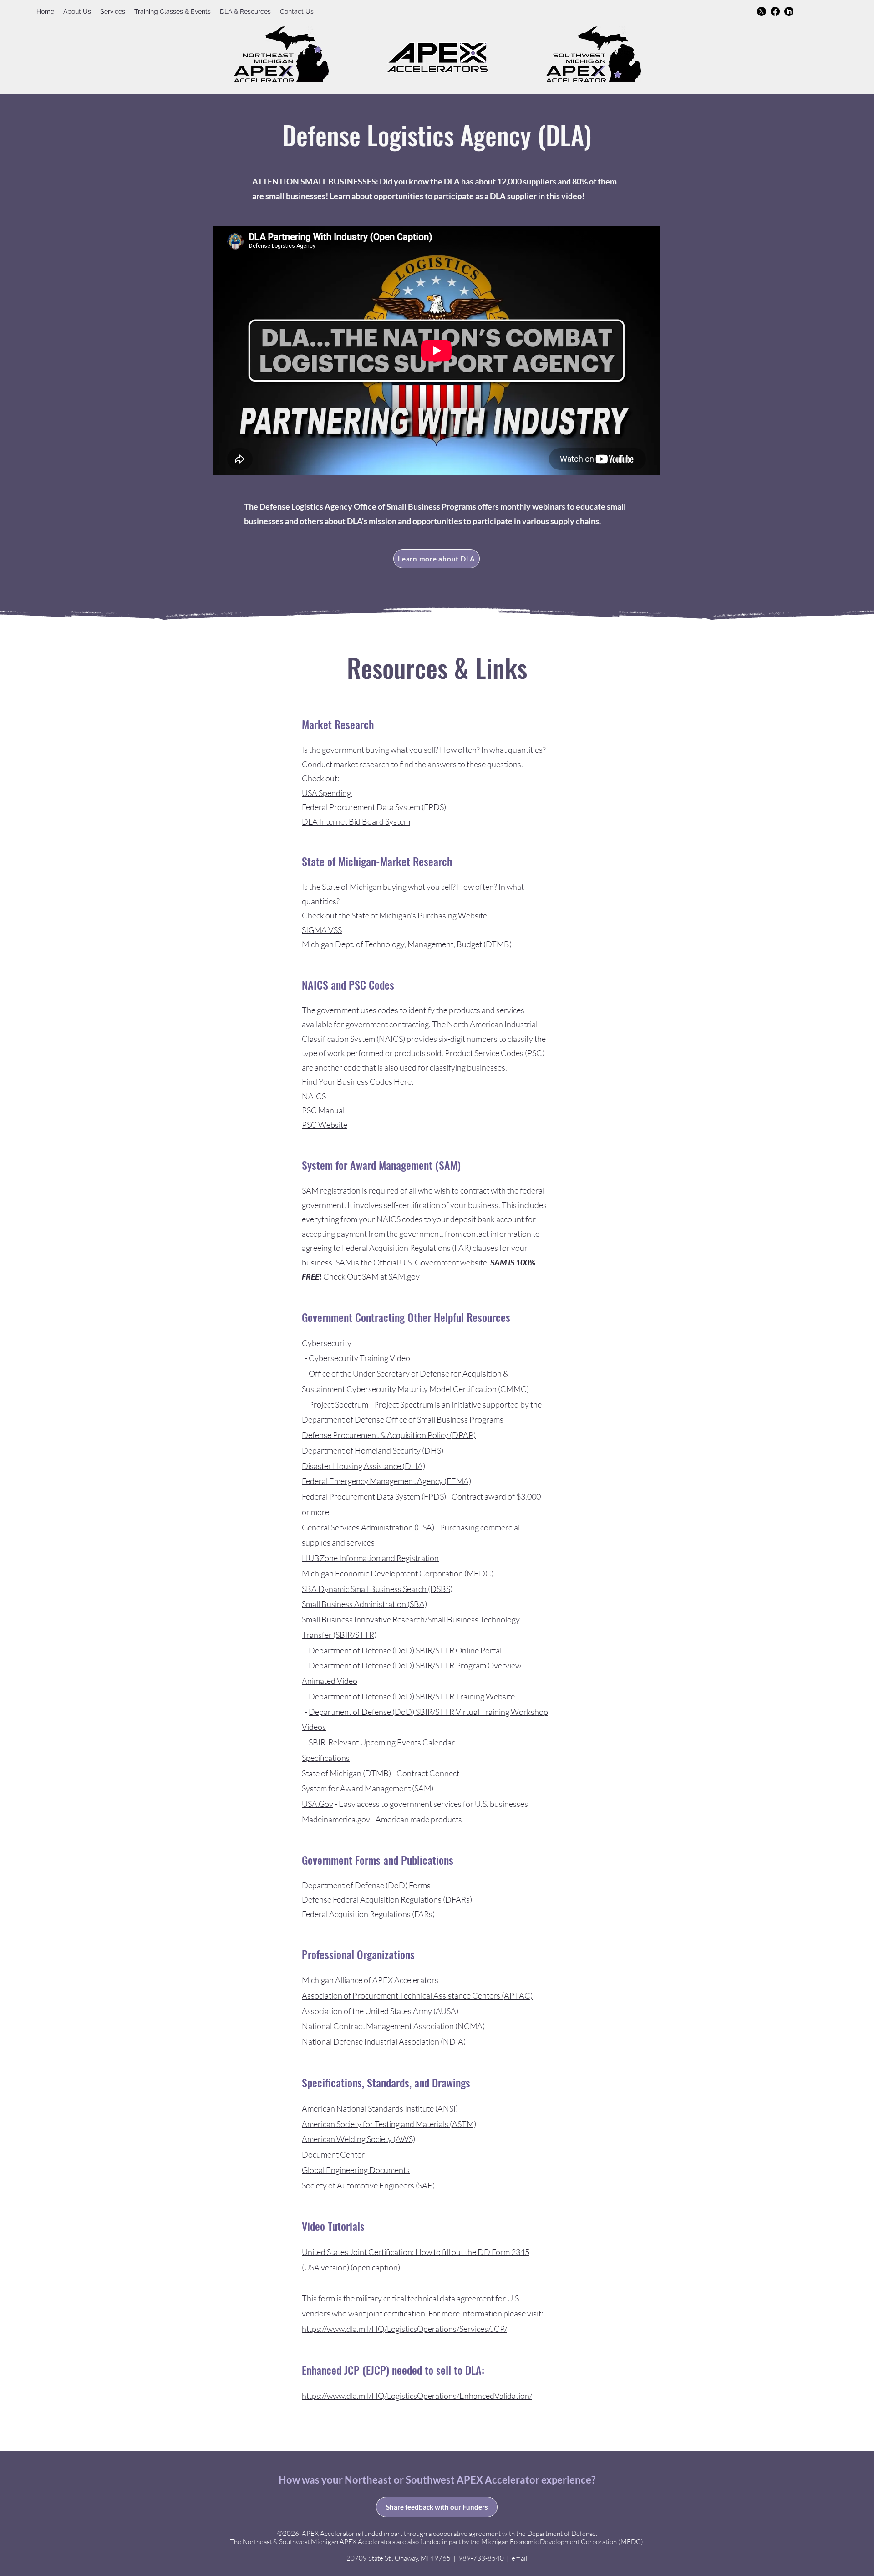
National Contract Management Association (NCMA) (393, 2026)
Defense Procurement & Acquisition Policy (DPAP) (389, 1435)
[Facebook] (775, 11)
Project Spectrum (338, 1404)
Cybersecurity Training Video (359, 1358)
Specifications (326, 1758)
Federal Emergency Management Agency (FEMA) (386, 1481)
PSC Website (325, 1125)
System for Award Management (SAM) (368, 1788)
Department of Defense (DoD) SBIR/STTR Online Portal (405, 1650)
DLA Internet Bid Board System (356, 821)
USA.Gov (318, 1804)
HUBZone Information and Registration (370, 1558)
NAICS (314, 1096)
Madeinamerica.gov (337, 1819)
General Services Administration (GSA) (368, 1527)
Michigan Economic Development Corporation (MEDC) (398, 1573)
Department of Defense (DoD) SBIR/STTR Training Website (412, 1696)
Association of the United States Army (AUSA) (380, 2011)
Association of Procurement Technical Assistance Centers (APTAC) (417, 1995)
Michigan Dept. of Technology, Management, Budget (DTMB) (407, 944)
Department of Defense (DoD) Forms (366, 1885)
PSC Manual (323, 1110)
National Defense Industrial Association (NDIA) (384, 2041)
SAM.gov (404, 1276)
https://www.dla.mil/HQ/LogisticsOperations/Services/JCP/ (404, 2329)
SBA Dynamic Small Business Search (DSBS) (377, 1589)
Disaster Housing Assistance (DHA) (363, 1466)
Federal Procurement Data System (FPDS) (374, 807)
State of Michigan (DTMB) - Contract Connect (381, 1773)
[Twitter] (762, 11)
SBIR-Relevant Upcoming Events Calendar (382, 1742)
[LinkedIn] (789, 11)
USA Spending (327, 793)
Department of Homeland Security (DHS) (373, 1450)
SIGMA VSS (322, 930)
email (520, 2558)
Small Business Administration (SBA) (364, 1604)
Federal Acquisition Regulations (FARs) (368, 1914)
